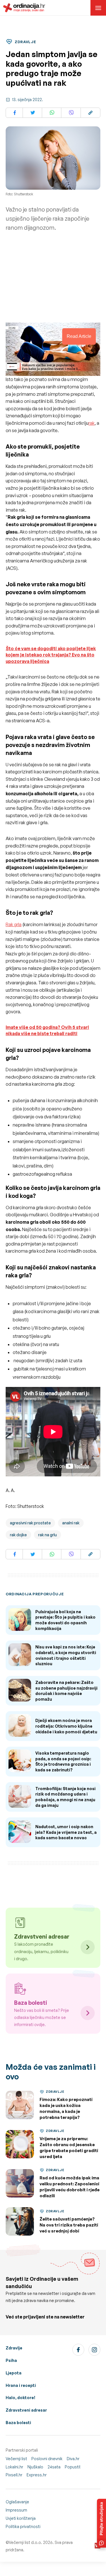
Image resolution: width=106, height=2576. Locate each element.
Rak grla (14, 924)
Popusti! (73, 2467)
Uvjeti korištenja (21, 2518)
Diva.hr (73, 2459)
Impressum (16, 2510)
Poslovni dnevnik (47, 2459)
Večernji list (16, 2459)
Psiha (11, 2360)
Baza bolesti (18, 2423)
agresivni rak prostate (30, 1523)
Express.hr (37, 2475)
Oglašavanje (17, 2502)
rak (92, 423)
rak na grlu (47, 1535)
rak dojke (18, 1535)
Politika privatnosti (23, 2526)
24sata (54, 2467)
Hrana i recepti (21, 2385)
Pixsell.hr (14, 2475)
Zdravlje (14, 2348)
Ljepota (14, 2373)
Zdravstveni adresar (26, 2410)
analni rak (71, 1523)
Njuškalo (35, 2467)
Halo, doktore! (20, 2398)
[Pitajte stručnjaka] (101, 2523)
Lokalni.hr (14, 2467)
